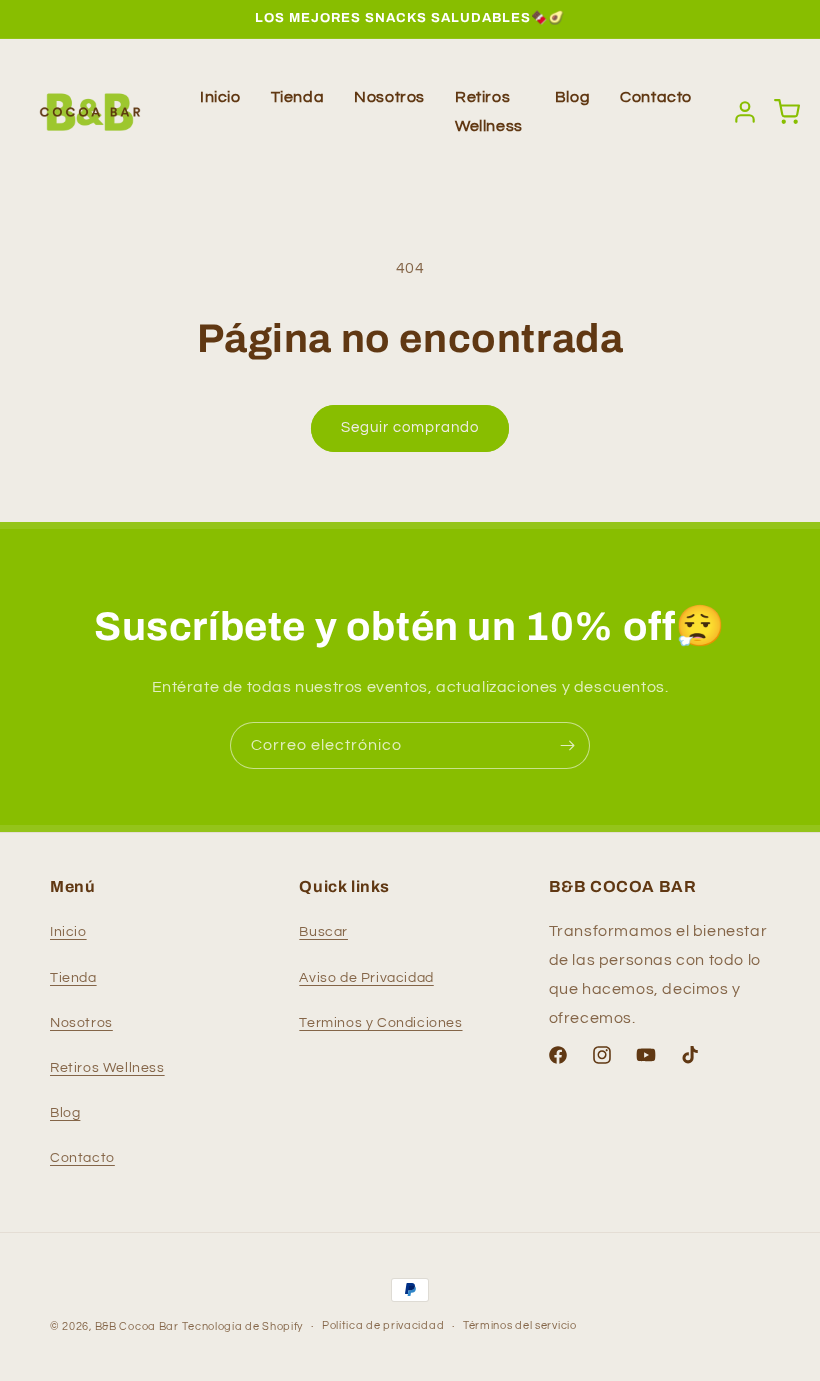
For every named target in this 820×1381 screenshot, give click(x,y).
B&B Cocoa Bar (137, 1326)
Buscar (323, 932)
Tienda (298, 97)
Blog (572, 97)
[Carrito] (787, 112)
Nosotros (389, 97)
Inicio (220, 97)
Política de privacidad (383, 1325)
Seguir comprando (410, 427)
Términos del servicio (520, 1325)
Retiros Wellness (107, 1068)
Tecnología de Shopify (242, 1326)
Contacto (656, 97)
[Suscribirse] (567, 745)
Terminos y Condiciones (380, 1023)
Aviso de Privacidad (366, 978)
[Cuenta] (745, 112)
